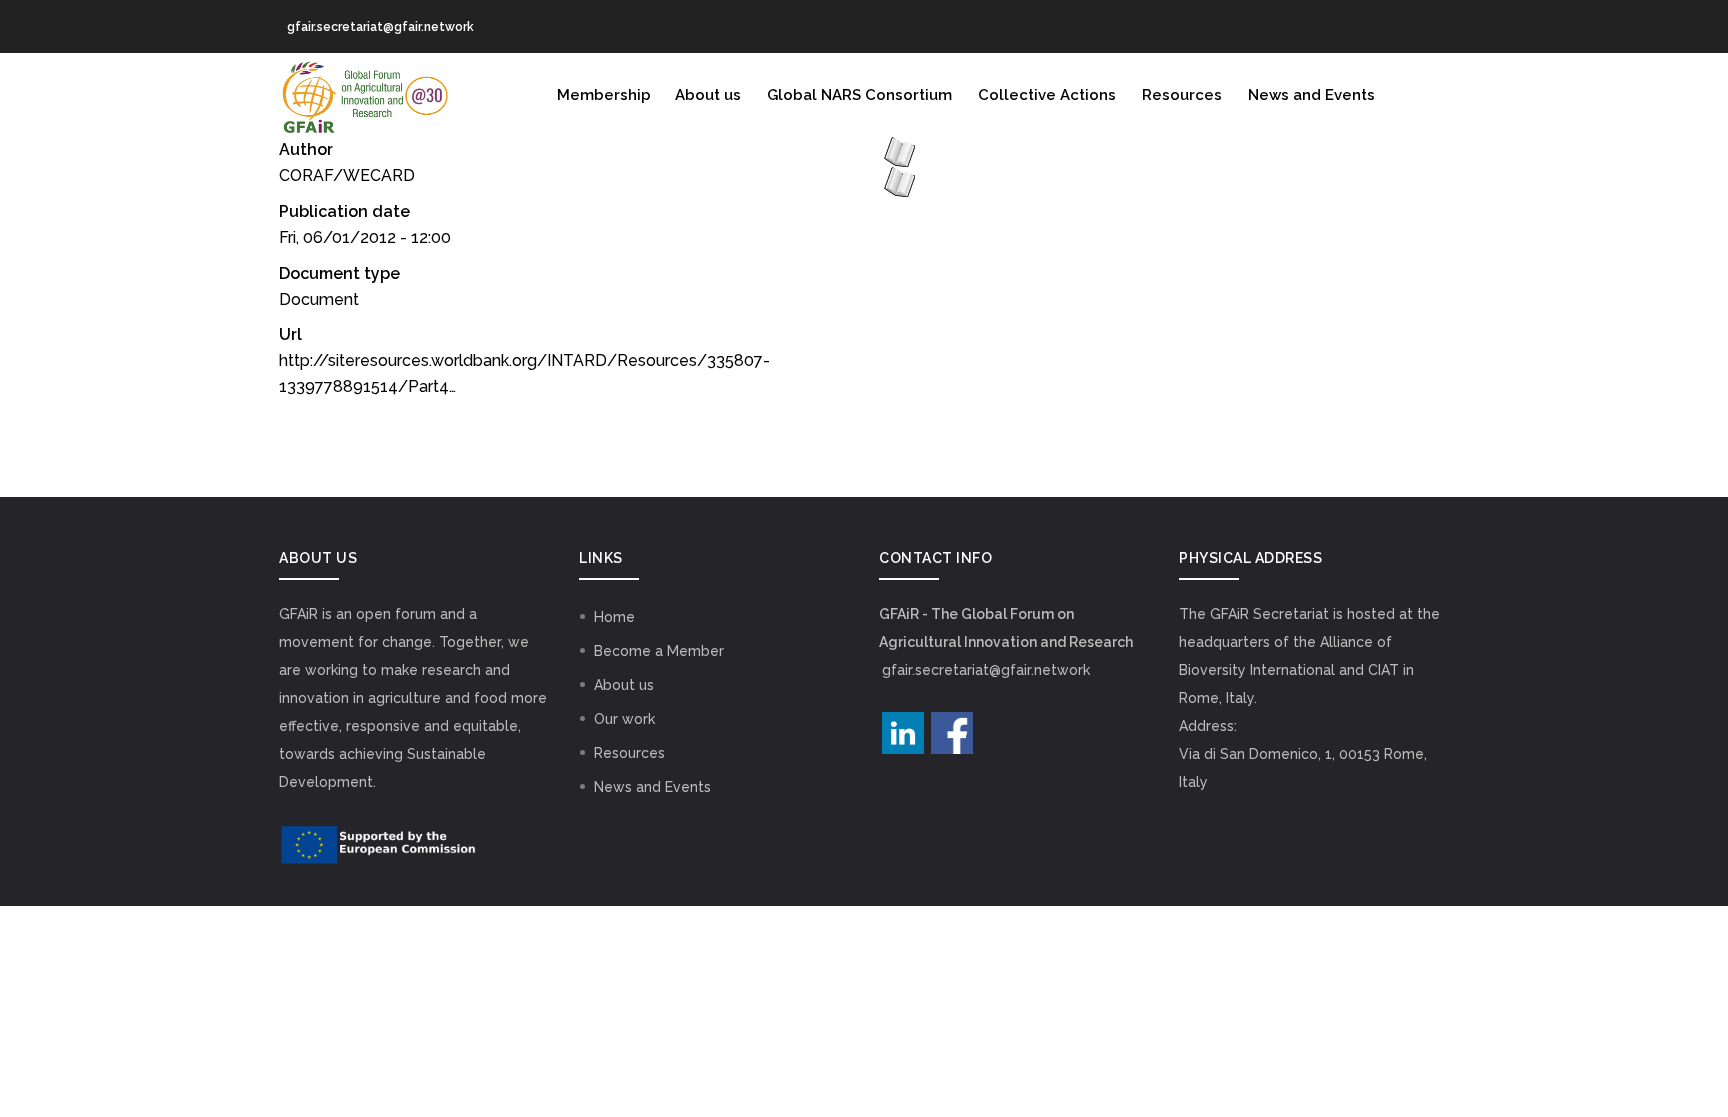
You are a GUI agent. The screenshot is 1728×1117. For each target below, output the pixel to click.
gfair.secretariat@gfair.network (986, 670)
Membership (604, 95)
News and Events (1311, 95)
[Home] (364, 93)
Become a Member (659, 651)
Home (614, 617)
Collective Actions (1047, 95)
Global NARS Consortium (859, 95)
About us (708, 95)
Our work (624, 719)
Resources (1182, 95)
